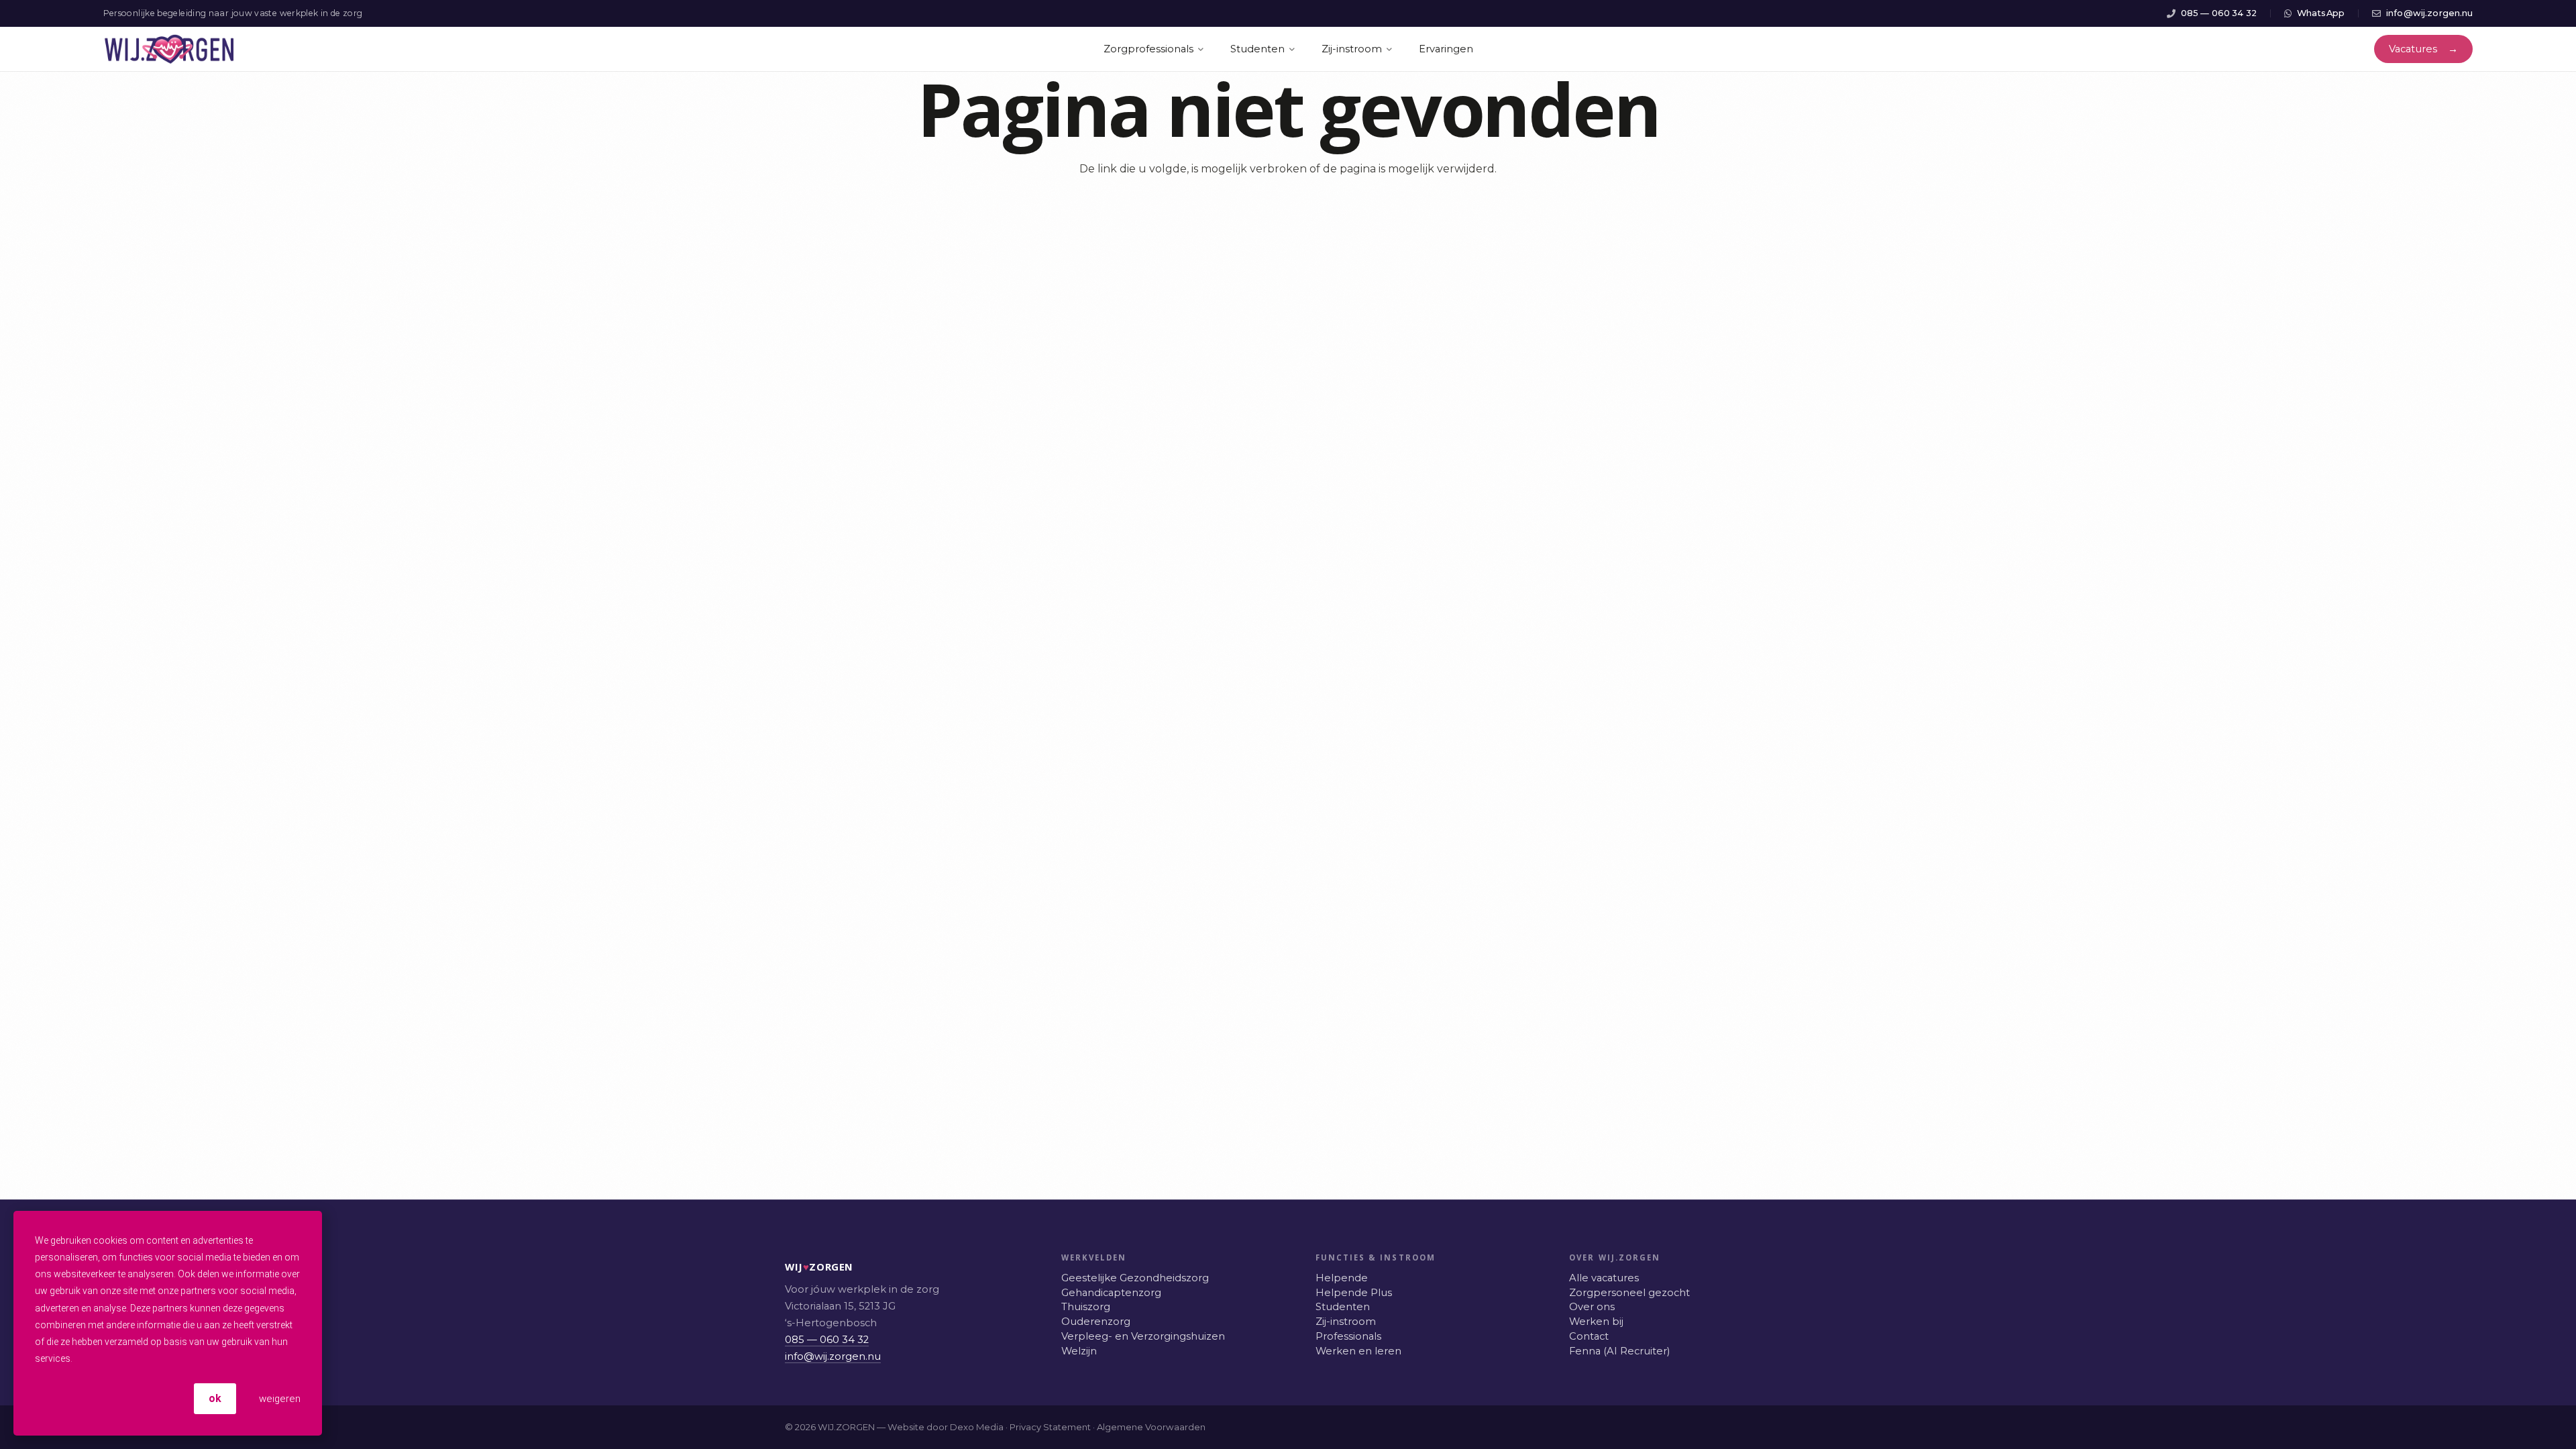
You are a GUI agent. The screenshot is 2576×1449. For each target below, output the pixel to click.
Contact (1589, 1336)
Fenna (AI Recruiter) (1619, 1351)
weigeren (278, 1399)
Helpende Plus (1354, 1293)
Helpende (1342, 1278)
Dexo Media (977, 1427)
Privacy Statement (1050, 1427)
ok (215, 1398)
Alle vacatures (1604, 1278)
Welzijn (1079, 1351)
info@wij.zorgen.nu (833, 1356)
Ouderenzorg (1096, 1322)
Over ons (1592, 1307)
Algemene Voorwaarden (1151, 1427)
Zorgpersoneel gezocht (1629, 1293)
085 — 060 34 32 (827, 1340)
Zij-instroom (1346, 1322)
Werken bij (1596, 1322)
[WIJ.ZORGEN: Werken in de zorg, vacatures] (169, 49)
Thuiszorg (1086, 1307)
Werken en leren (1358, 1351)
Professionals (1348, 1336)
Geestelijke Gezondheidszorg (1135, 1278)
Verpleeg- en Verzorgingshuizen (1143, 1336)
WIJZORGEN (799, 1267)
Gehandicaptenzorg (1111, 1293)
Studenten (1343, 1307)
